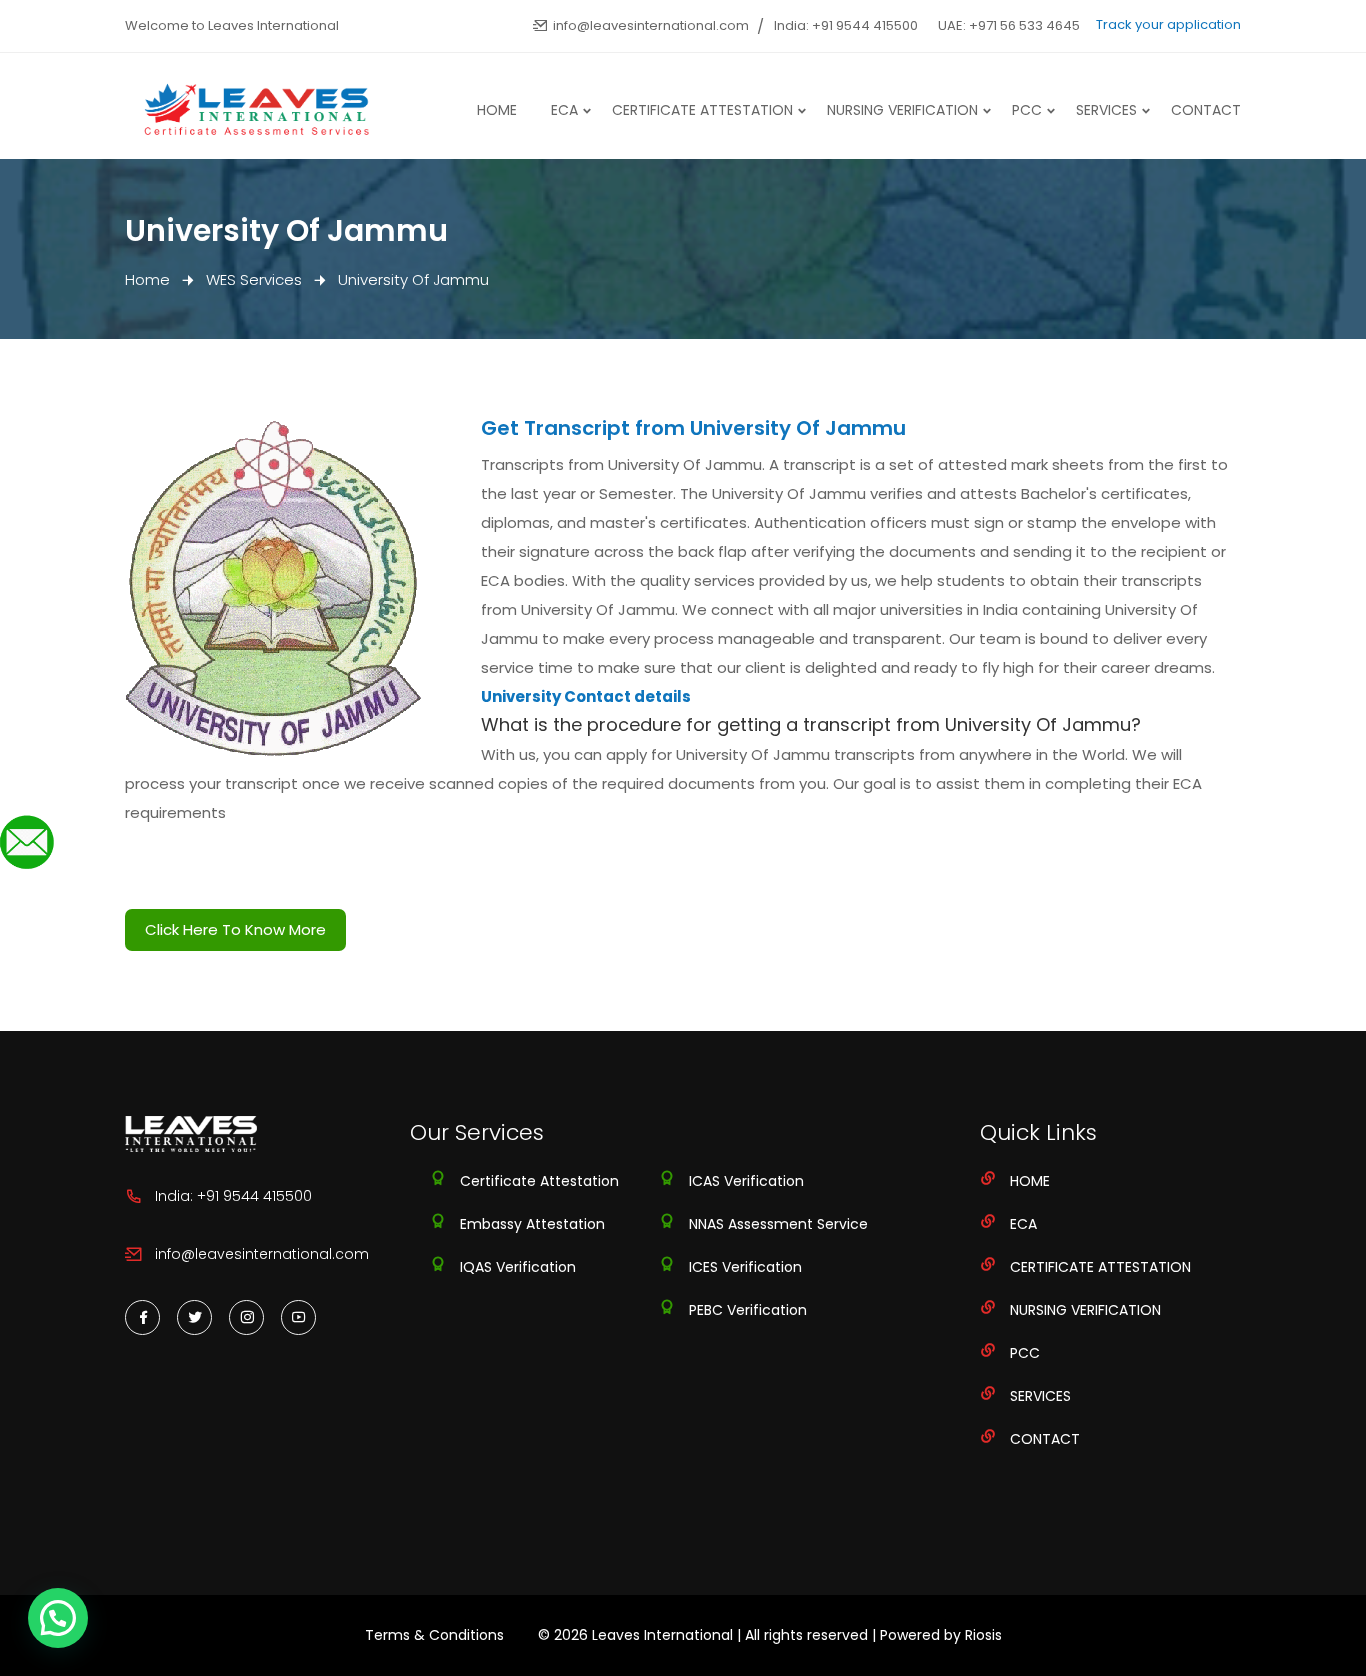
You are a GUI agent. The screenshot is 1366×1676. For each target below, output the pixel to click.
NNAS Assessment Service (778, 1224)
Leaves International (662, 1635)
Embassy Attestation (532, 1224)
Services (1106, 110)
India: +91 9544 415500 (846, 25)
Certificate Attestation (702, 110)
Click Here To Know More (235, 929)
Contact (1206, 110)
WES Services (254, 279)
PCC (1027, 110)
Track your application (1168, 24)
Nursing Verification (902, 110)
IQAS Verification (518, 1267)
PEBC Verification (748, 1310)
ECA (564, 110)
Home (497, 110)
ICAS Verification (746, 1181)
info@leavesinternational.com (651, 25)
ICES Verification (745, 1267)
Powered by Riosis (941, 1635)
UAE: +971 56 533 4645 (1009, 25)
